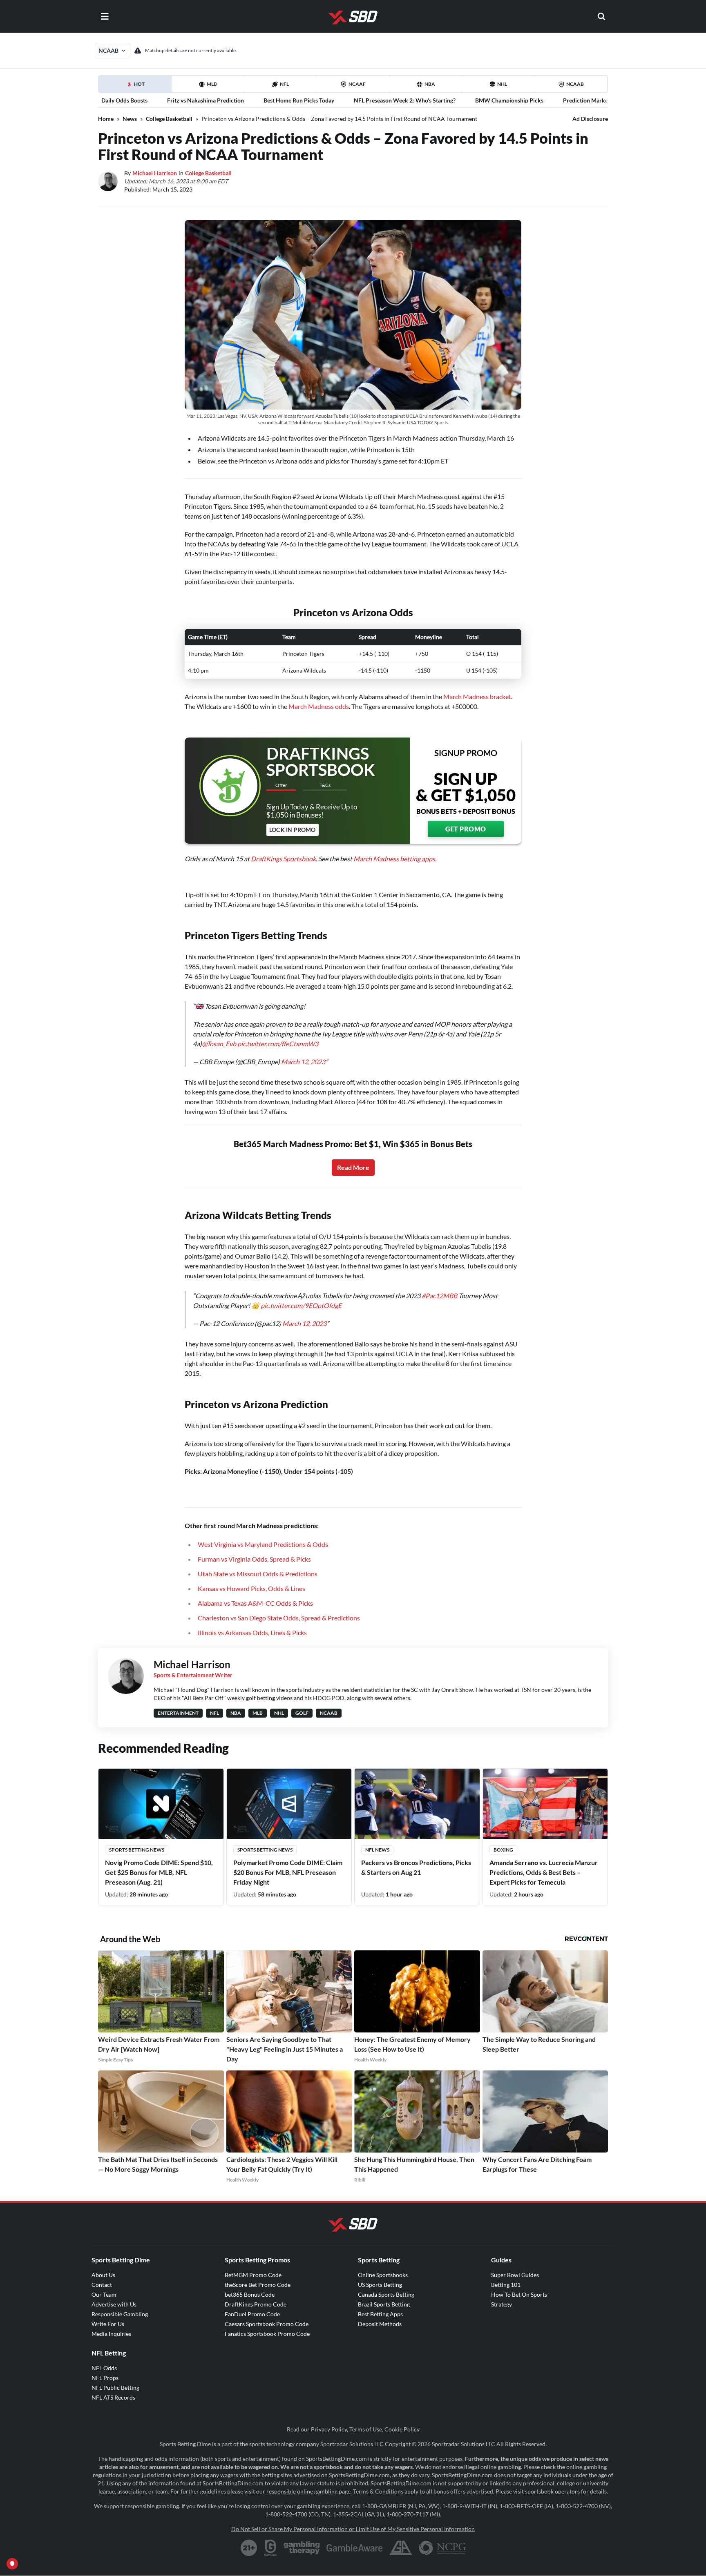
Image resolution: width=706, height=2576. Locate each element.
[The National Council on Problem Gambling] (442, 2548)
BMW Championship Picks (509, 100)
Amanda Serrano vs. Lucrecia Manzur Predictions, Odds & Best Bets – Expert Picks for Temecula (544, 1872)
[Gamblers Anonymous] (401, 2548)
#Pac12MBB (439, 1296)
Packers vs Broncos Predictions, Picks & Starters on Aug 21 (416, 1867)
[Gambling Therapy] (302, 2548)
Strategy (502, 2304)
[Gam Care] (271, 2548)
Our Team (104, 2294)
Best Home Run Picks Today (299, 100)
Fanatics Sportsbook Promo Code (267, 2334)
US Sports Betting (380, 2285)
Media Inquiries (111, 2334)
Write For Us (108, 2324)
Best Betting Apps (380, 2314)
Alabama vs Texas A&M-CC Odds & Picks (255, 1603)
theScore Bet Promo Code (258, 2285)
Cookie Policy (402, 2429)
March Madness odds (319, 706)
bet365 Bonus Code (250, 2294)
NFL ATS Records (113, 2397)
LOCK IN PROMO (293, 830)
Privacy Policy (329, 2429)
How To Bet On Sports (519, 2294)
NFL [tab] (284, 84)
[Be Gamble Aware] (355, 2548)
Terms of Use (366, 2429)
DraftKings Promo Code (256, 2304)
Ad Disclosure (590, 119)
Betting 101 (506, 2285)
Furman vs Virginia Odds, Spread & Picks (254, 1559)
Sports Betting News (137, 1850)
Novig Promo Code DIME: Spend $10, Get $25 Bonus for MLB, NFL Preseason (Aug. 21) (159, 1872)
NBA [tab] (430, 84)
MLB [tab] (212, 84)
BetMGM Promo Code (253, 2275)
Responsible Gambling (120, 2314)
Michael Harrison (155, 173)
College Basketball (169, 119)
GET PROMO (466, 829)
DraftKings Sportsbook (283, 859)
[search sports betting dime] (601, 16)
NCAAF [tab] (357, 84)
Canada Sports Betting (386, 2294)
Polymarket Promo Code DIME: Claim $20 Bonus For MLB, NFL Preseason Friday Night (288, 1872)
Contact (102, 2285)
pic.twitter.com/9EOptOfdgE (301, 1305)
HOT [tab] (136, 87)
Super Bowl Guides (515, 2275)
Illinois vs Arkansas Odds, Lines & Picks (252, 1632)
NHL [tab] (502, 84)
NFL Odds (104, 2368)
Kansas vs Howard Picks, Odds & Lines (251, 1588)
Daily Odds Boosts (124, 100)
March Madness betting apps (394, 859)
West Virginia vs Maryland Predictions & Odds (263, 1544)
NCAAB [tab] (575, 84)
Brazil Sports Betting (384, 2304)
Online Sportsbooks (383, 2275)
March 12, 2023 (303, 1062)
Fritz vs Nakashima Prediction (206, 100)
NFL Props (105, 2378)
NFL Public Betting (115, 2388)
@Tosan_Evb (219, 1044)
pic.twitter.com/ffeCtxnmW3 (278, 1044)
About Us (103, 2275)
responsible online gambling (302, 2491)
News (130, 119)
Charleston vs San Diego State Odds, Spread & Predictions (279, 1618)
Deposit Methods (380, 2324)
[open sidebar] (105, 16)
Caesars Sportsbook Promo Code (267, 2324)
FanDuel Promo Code (252, 2314)
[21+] (249, 2548)
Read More (353, 1167)
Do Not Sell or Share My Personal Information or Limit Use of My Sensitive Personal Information (353, 2529)
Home (106, 119)
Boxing (503, 1850)
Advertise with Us (114, 2304)
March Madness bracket (477, 696)
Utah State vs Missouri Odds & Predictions (258, 1574)
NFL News (377, 1850)
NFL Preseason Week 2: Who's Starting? (405, 100)
